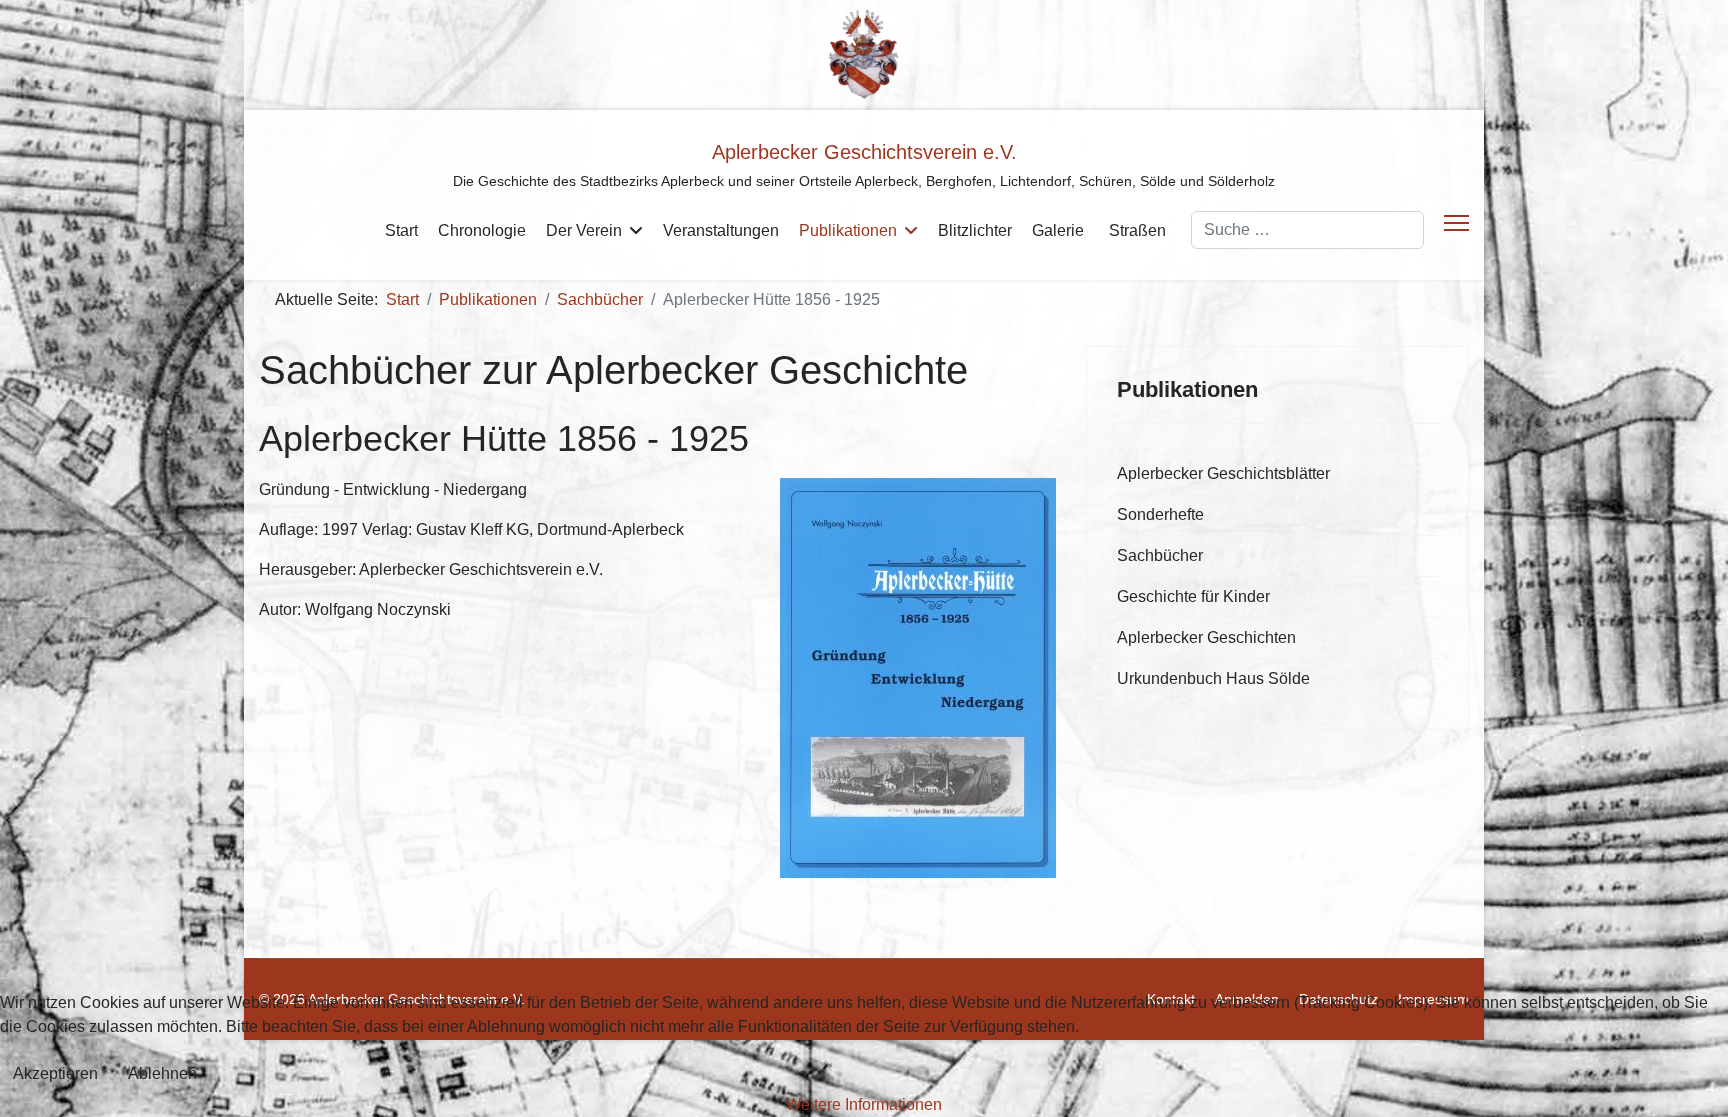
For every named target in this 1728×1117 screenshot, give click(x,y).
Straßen (1137, 230)
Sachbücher (1160, 555)
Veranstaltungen (721, 230)
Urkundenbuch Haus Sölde (1213, 678)
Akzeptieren (55, 1073)
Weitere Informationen (864, 1104)
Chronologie (482, 230)
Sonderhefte (1160, 514)
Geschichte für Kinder (1193, 596)
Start (401, 230)
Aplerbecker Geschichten (1206, 637)
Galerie (1058, 230)
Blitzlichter (975, 230)
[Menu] (1456, 223)
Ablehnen (162, 1073)
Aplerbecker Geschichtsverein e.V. (864, 152)
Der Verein (584, 230)
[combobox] (1307, 230)
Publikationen (848, 230)
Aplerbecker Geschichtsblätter (1223, 473)
